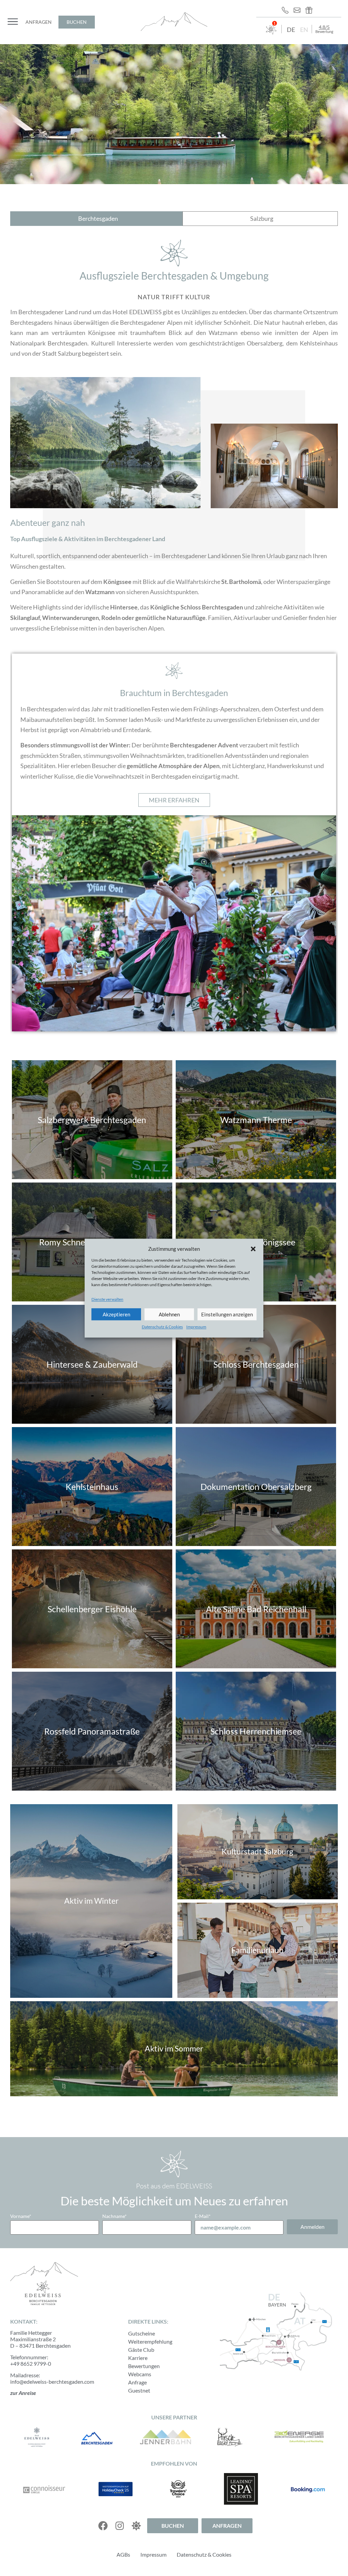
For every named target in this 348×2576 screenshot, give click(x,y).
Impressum (196, 1327)
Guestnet (139, 2390)
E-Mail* (203, 2216)
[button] (253, 1249)
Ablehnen (169, 1314)
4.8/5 (324, 27)
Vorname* (21, 2216)
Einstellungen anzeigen (227, 1314)
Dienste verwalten (107, 1300)
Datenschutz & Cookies (162, 1327)
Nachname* (115, 2216)
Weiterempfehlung (150, 2341)
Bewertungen (144, 2366)
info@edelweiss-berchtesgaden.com (52, 2382)
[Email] (299, 10)
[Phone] (287, 10)
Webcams (140, 2374)
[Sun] (136, 2526)
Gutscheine (142, 2333)
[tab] (96, 219)
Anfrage (137, 2382)
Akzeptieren (116, 1314)
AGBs (123, 2554)
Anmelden (312, 2227)
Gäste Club (141, 2350)
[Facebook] (103, 2526)
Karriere (138, 2358)
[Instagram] (120, 2526)
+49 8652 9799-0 (31, 2364)
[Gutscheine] (311, 10)
